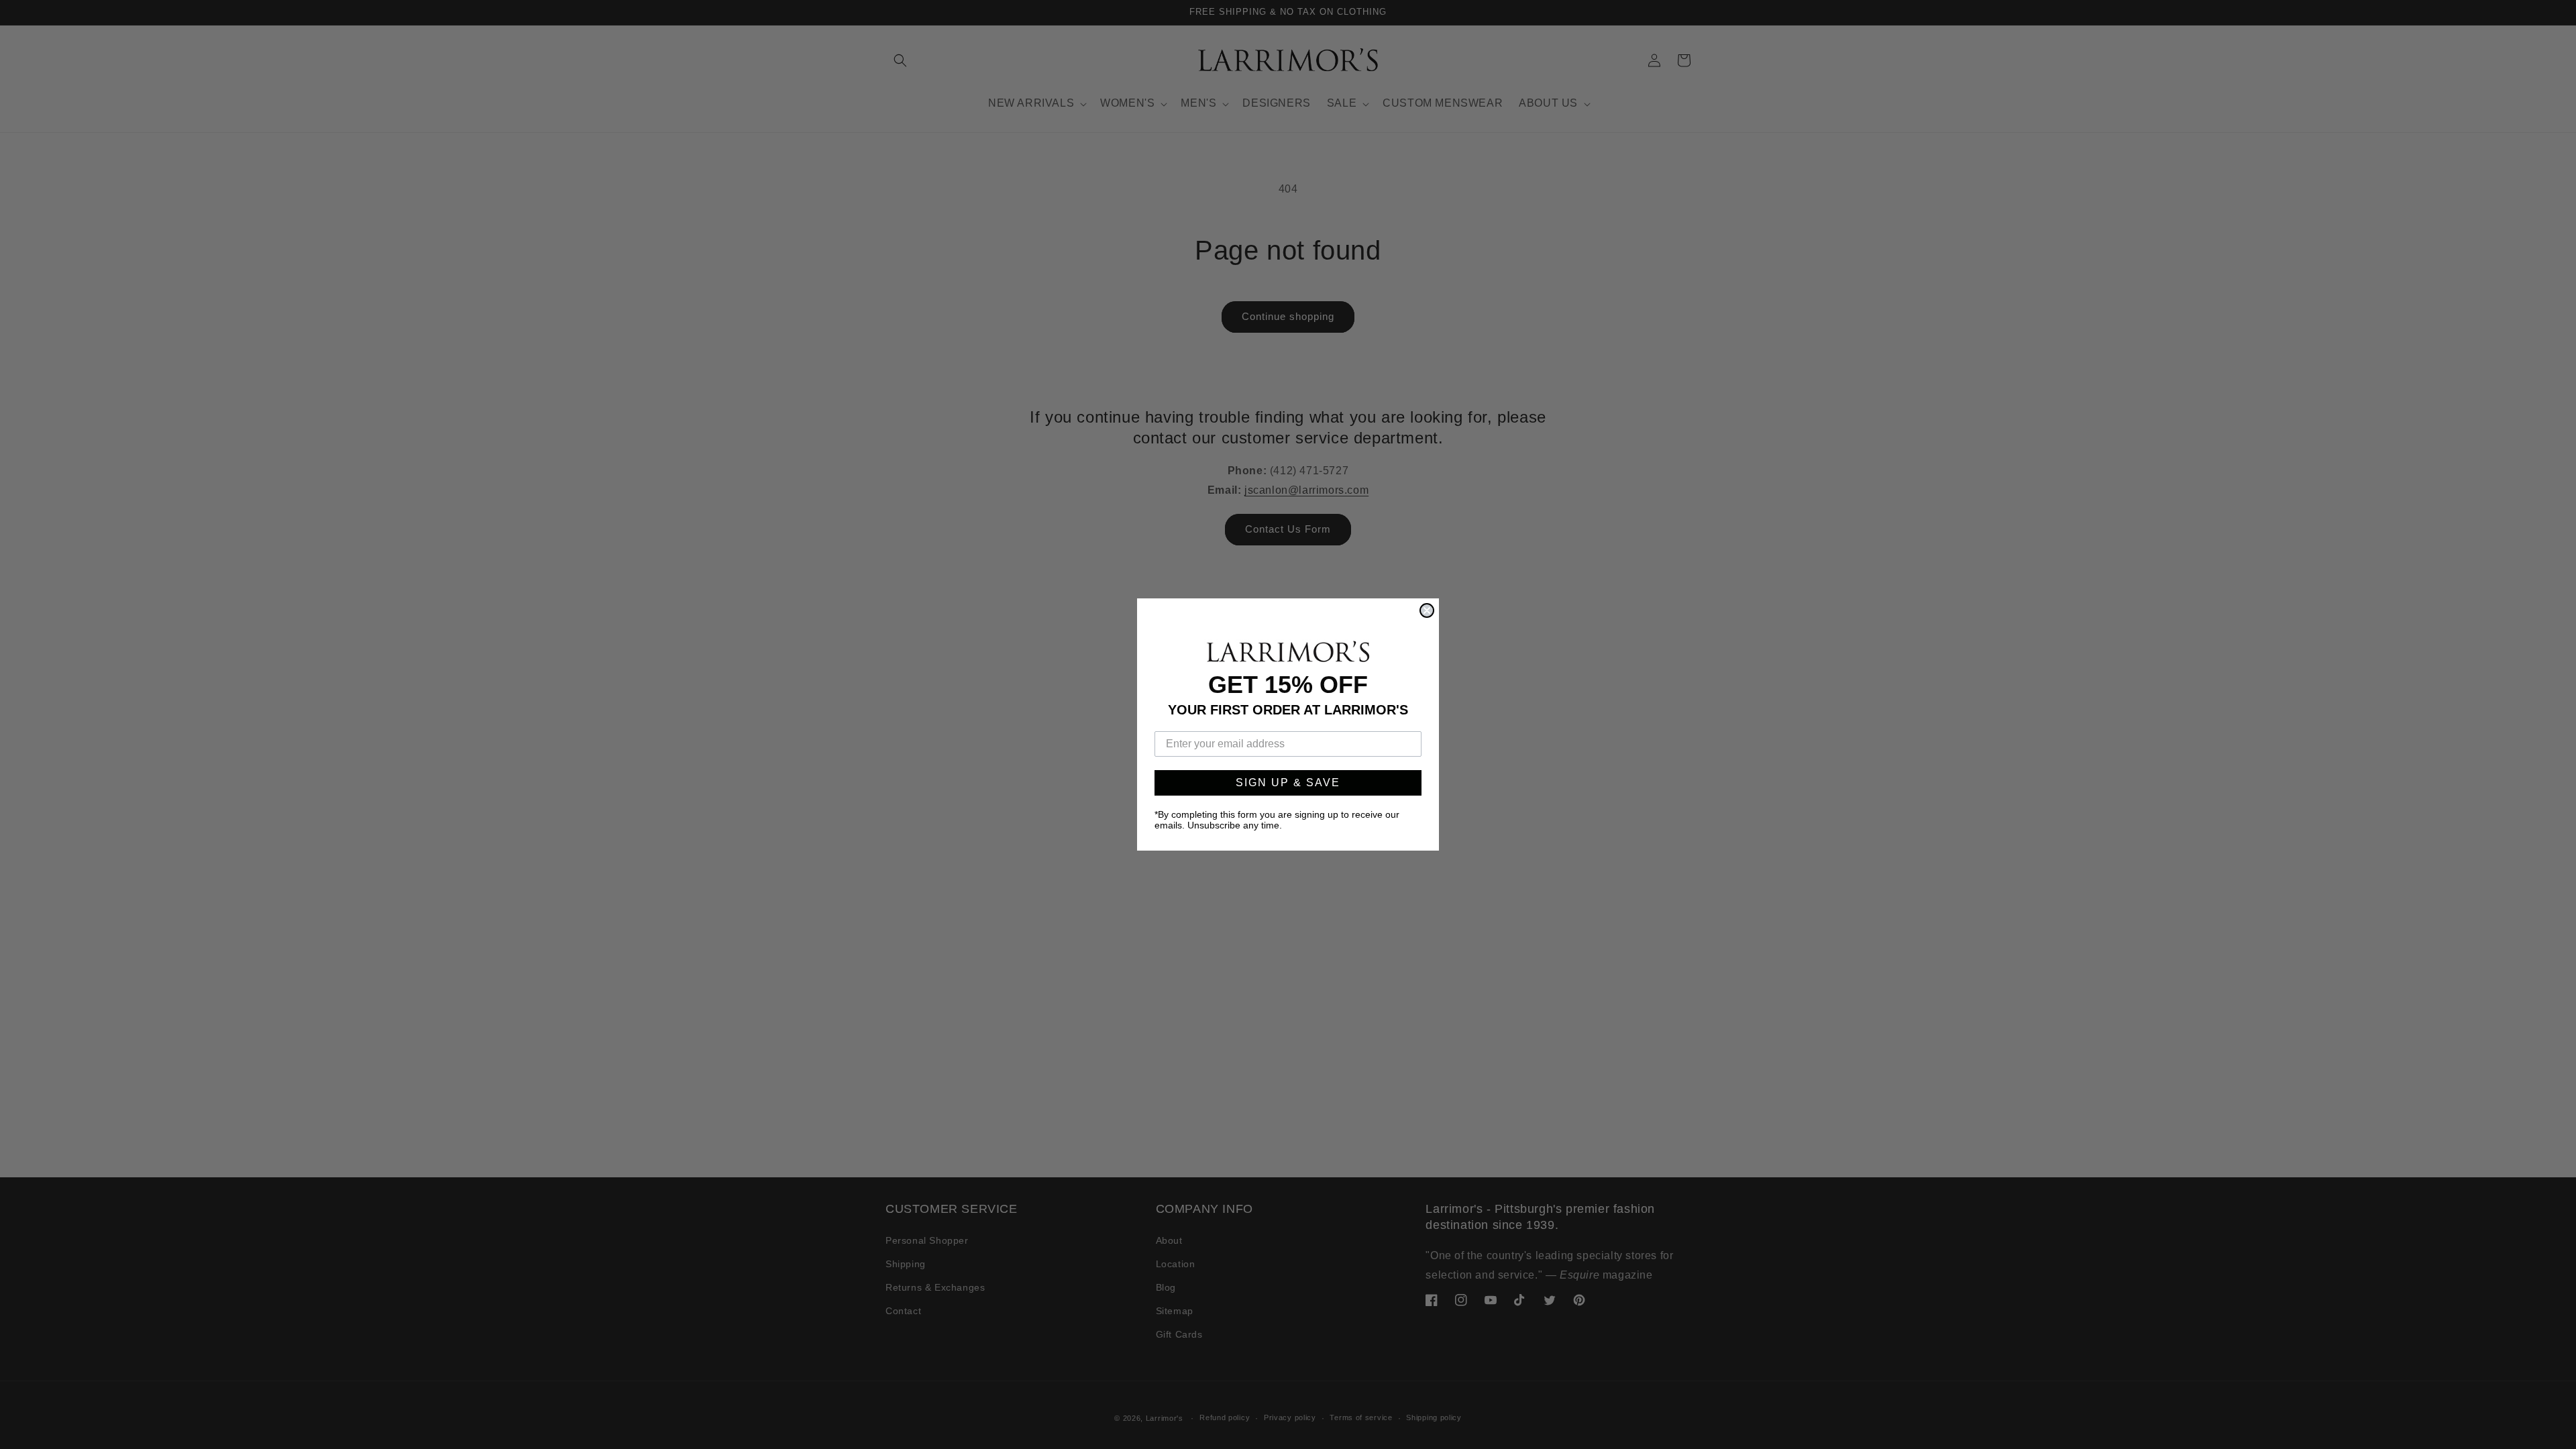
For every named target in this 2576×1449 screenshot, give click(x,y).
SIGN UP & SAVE (1288, 783)
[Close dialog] (1427, 610)
